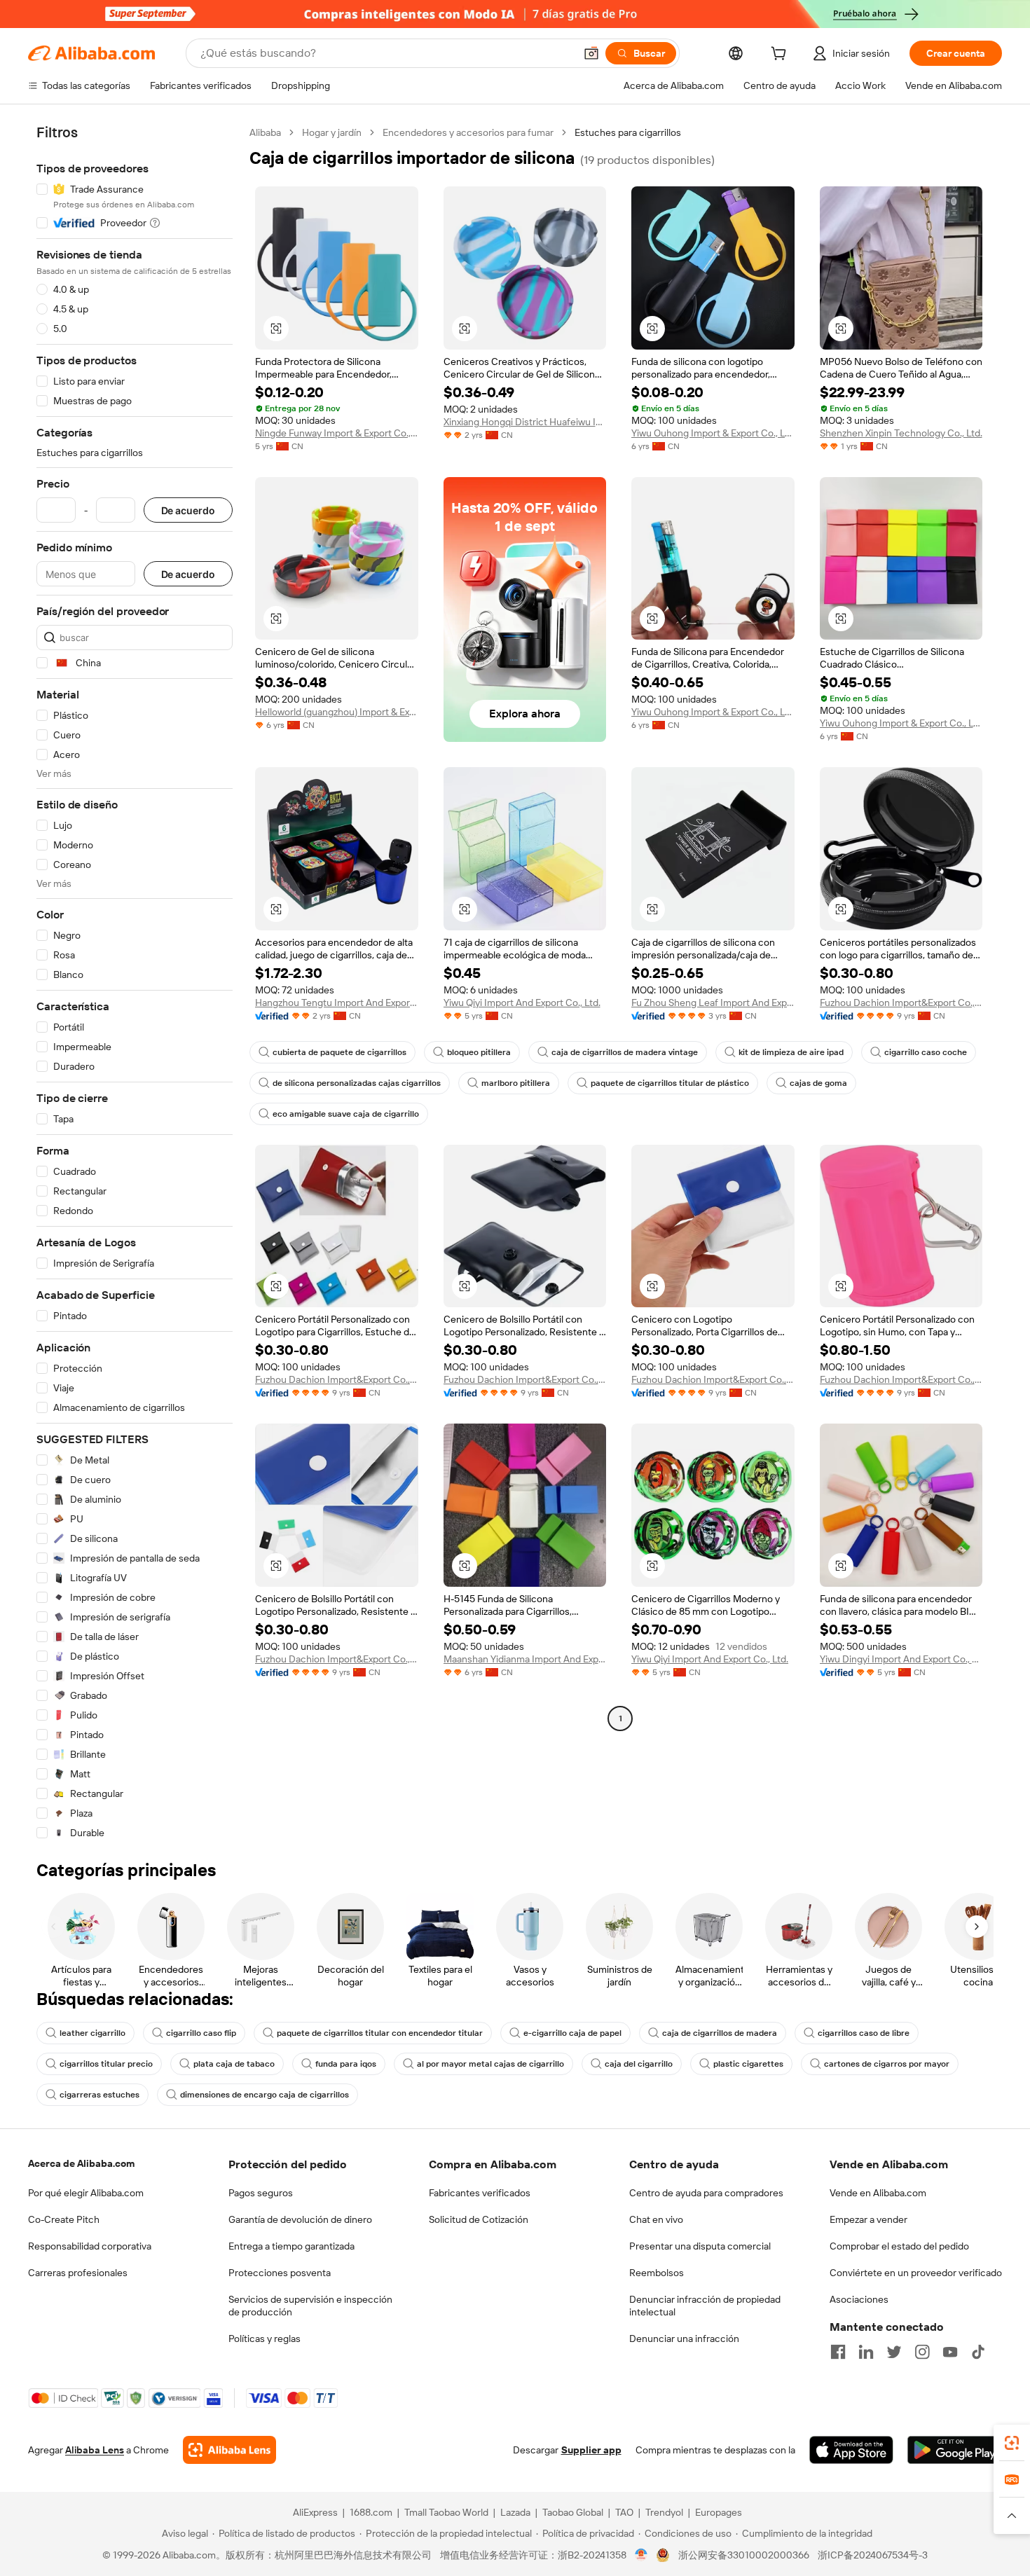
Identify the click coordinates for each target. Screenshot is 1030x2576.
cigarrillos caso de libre (864, 2033)
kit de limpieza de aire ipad (791, 1052)
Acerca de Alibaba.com (81, 2163)
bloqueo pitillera (479, 1052)
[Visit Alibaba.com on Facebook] (838, 2352)
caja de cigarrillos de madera (720, 2033)
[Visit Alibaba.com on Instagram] (922, 2352)
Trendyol (664, 2512)
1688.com (371, 2512)
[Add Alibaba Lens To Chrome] (229, 2450)
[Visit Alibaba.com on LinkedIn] (866, 2352)
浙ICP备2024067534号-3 (873, 2555)
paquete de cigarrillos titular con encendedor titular (380, 2033)
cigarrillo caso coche (926, 1052)
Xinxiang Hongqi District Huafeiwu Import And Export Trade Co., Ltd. (525, 422)
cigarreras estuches (99, 2095)
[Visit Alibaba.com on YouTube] (950, 2352)
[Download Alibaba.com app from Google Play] (955, 2450)
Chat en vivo (656, 2219)
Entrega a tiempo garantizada (291, 2246)
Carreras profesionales (78, 2273)
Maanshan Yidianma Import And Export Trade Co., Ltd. (525, 1659)
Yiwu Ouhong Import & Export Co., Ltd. (713, 433)
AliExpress (315, 2512)
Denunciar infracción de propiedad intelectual (705, 2306)
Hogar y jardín (332, 132)
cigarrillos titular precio (106, 2064)
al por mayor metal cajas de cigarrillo (490, 2064)
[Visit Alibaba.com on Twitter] (894, 2352)
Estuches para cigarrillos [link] (628, 132)
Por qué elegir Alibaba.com (86, 2193)
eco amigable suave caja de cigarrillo (346, 1114)
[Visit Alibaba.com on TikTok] (978, 2352)
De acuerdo (188, 510)
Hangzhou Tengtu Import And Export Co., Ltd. (337, 1003)
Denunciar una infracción (684, 2339)
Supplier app (591, 2450)
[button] (591, 53)
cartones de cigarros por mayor (887, 2064)
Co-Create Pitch (64, 2219)
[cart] (781, 55)
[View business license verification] (641, 2555)
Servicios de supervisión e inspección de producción (310, 2306)
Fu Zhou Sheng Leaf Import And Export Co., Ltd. (713, 1003)
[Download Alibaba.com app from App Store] (851, 2450)
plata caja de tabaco (234, 2064)
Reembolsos (657, 2273)
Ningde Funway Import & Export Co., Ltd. (337, 433)
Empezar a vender (868, 2219)
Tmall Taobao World (446, 2512)
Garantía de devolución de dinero (300, 2219)
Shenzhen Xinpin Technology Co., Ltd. (901, 433)
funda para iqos (346, 2064)
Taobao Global (573, 2512)
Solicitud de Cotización (479, 2219)
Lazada (515, 2512)
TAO (624, 2512)
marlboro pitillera (516, 1083)
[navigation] (135, 983)
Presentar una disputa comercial (700, 2246)
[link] (1012, 2443)
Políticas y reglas (265, 2339)
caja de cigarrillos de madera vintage (625, 1052)
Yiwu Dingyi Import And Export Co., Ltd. (901, 1659)
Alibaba (265, 132)
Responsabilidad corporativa (90, 2246)
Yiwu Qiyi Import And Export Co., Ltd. (522, 1003)
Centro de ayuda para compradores (706, 2193)
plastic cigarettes (748, 2064)
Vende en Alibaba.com (878, 2193)
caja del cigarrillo (639, 2064)
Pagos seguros (261, 2193)
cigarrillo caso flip (201, 2033)
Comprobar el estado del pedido (899, 2246)
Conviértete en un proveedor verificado (916, 2273)
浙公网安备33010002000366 (744, 2555)
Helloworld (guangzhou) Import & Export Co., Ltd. (337, 712)
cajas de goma (818, 1083)
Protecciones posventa (280, 2273)
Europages (719, 2512)
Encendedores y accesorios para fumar (468, 132)
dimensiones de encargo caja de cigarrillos (265, 2095)
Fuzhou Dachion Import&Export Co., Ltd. (901, 1003)
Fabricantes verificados (480, 2193)
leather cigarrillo (92, 2033)
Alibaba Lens (95, 2450)
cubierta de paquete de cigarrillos (339, 1052)
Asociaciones (859, 2299)
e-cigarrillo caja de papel (572, 2033)
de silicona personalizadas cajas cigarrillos (357, 1083)
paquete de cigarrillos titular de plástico (670, 1083)
